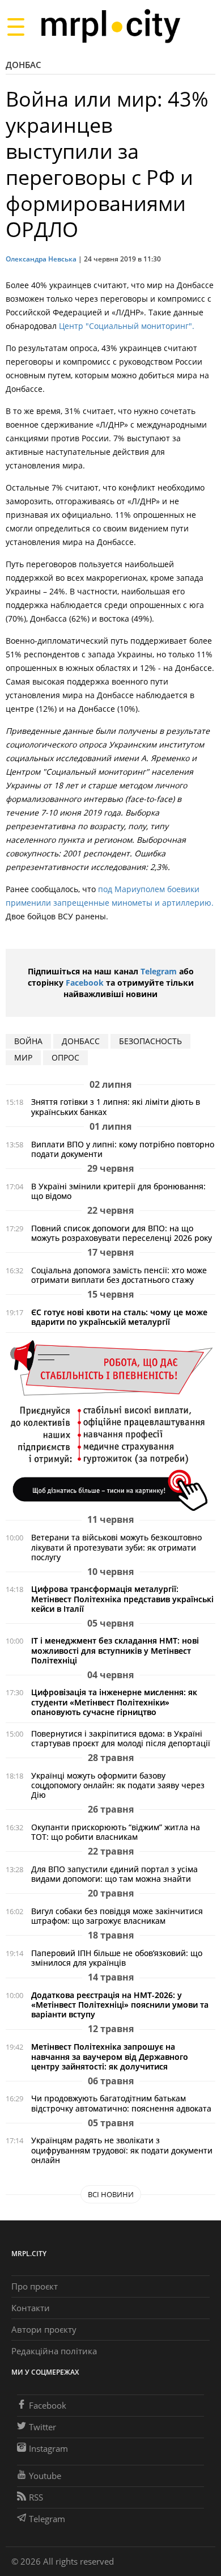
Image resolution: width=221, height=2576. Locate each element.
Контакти (31, 2308)
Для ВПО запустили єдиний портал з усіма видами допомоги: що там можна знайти (114, 1874)
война (28, 1041)
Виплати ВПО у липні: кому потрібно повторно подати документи (123, 1149)
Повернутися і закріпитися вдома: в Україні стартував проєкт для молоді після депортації (121, 1738)
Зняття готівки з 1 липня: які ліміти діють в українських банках (116, 1107)
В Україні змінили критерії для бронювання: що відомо (118, 1191)
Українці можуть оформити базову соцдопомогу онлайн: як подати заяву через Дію (118, 1785)
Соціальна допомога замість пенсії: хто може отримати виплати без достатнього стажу (119, 1275)
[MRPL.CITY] (110, 26)
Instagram (48, 2448)
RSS (36, 2497)
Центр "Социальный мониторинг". (127, 326)
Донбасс (81, 1041)
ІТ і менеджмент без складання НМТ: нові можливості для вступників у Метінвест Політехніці (115, 1650)
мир (23, 1057)
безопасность (150, 1041)
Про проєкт (35, 2286)
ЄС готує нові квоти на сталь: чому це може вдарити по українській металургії (119, 1317)
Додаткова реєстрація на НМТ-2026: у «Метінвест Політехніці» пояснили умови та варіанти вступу (120, 2005)
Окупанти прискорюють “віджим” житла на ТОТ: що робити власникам (116, 1832)
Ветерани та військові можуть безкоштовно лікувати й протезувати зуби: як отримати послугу (116, 1547)
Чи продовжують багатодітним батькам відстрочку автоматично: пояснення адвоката (121, 2103)
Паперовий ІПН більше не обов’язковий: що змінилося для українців (117, 1958)
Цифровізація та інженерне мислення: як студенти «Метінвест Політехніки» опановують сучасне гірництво (114, 1702)
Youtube (45, 2476)
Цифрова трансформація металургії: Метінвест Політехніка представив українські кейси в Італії (122, 1599)
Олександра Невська (41, 259)
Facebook (85, 983)
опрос (65, 1057)
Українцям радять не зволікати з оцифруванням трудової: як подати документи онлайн (122, 2150)
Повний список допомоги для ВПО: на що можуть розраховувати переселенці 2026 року (122, 1233)
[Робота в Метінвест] (110, 1425)
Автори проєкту (44, 2329)
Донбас (24, 65)
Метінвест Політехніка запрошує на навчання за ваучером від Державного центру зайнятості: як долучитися (110, 2056)
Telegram (159, 971)
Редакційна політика (54, 2351)
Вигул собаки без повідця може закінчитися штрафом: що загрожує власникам (117, 1916)
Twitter (42, 2427)
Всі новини (111, 2194)
